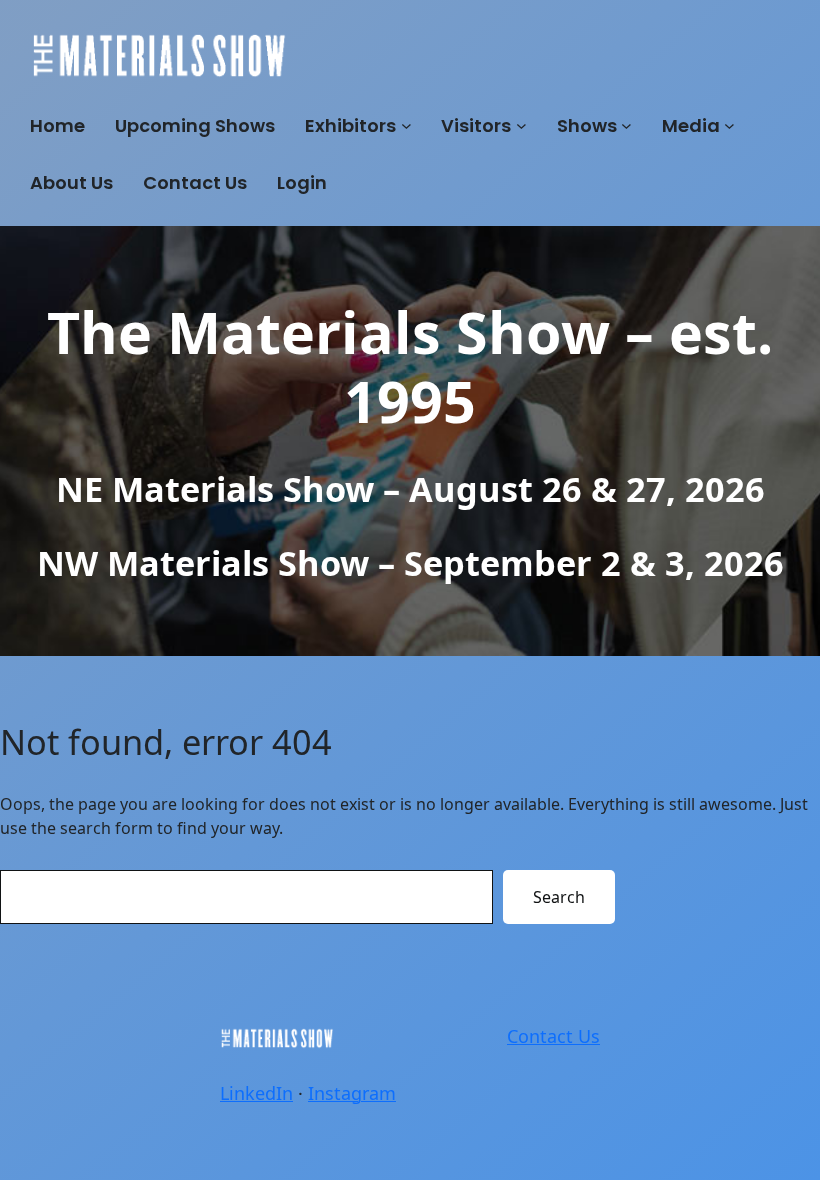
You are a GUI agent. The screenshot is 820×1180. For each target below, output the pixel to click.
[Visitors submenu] (521, 125)
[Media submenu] (729, 125)
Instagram (352, 1093)
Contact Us (553, 1036)
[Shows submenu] (626, 125)
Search (559, 897)
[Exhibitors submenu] (406, 125)
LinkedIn (256, 1093)
